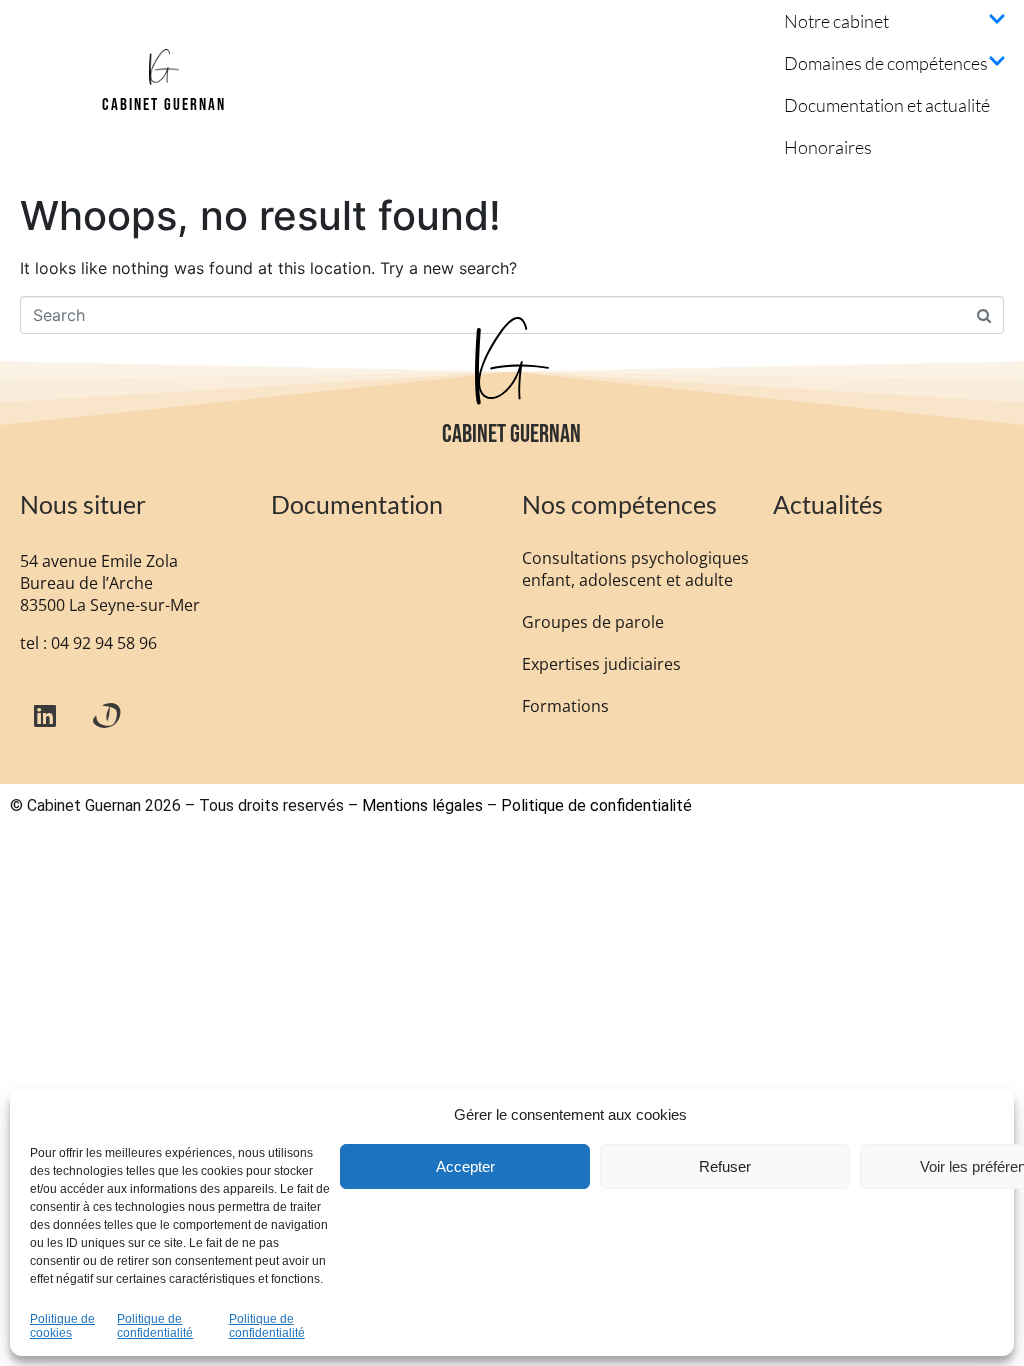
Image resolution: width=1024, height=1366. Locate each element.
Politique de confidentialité (155, 1326)
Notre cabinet (836, 21)
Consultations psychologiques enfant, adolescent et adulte (635, 569)
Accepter (465, 1166)
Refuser (725, 1166)
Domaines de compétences (886, 63)
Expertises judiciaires (601, 664)
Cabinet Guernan (164, 105)
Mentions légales (422, 805)
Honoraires (828, 147)
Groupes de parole (593, 622)
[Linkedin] (45, 715)
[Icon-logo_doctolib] (105, 715)
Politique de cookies (62, 1326)
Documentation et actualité (887, 105)
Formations (565, 706)
